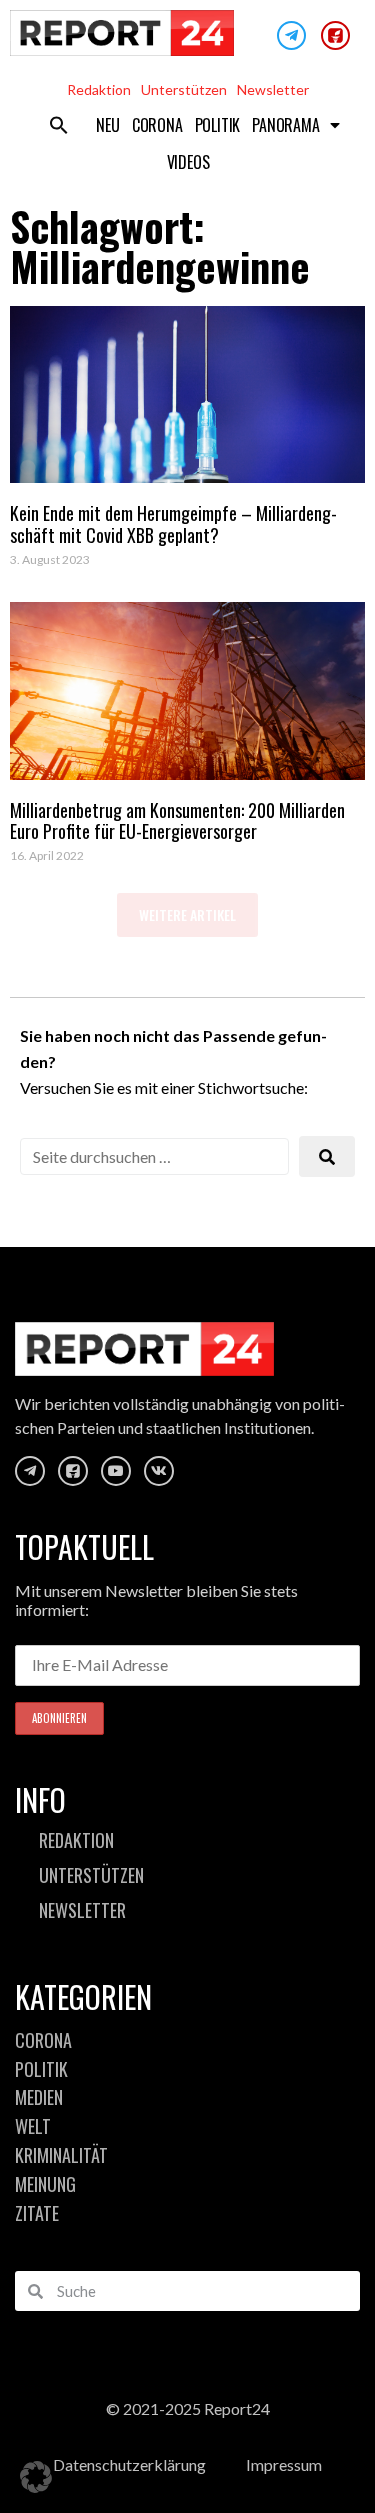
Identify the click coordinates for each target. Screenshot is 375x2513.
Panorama (285, 125)
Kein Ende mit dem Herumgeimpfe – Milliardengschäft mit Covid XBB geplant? (173, 524)
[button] (59, 125)
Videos (188, 162)
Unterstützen (184, 89)
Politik (218, 125)
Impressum (284, 2464)
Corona (157, 125)
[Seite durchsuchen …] (154, 1156)
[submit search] (327, 1156)
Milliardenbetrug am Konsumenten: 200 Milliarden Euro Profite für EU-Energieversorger (177, 821)
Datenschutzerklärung (129, 2464)
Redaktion (99, 89)
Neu (107, 125)
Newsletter (273, 89)
